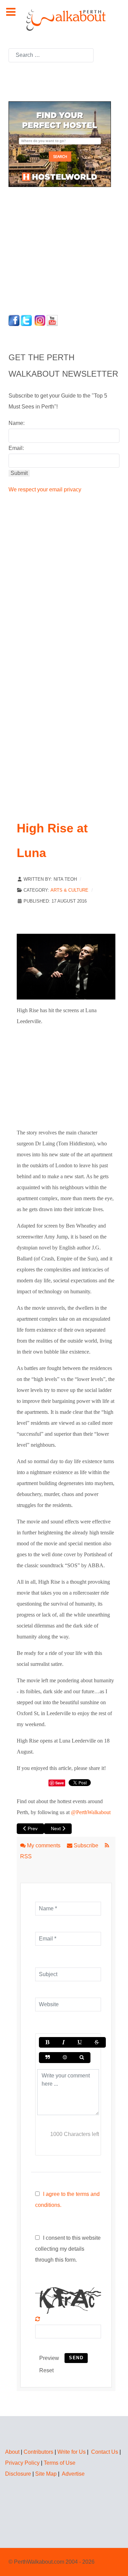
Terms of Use (60, 2463)
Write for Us (72, 2452)
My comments (44, 1845)
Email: (16, 448)
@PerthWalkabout (91, 1812)
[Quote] (48, 2057)
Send (76, 2358)
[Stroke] (97, 2042)
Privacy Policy (22, 2463)
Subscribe (86, 1845)
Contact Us (105, 2452)
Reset (46, 2370)
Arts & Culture (69, 890)
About (12, 2452)
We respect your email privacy (45, 489)
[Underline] (80, 2042)
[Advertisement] (51, 249)
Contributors (38, 2452)
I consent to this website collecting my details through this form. (68, 2249)
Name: (17, 423)
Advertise (73, 2474)
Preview (49, 2358)
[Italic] (63, 2042)
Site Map (46, 2474)
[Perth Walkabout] (64, 20)
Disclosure (18, 2474)
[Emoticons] (65, 2057)
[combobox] (51, 55)
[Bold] (47, 2042)
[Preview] (82, 2057)
